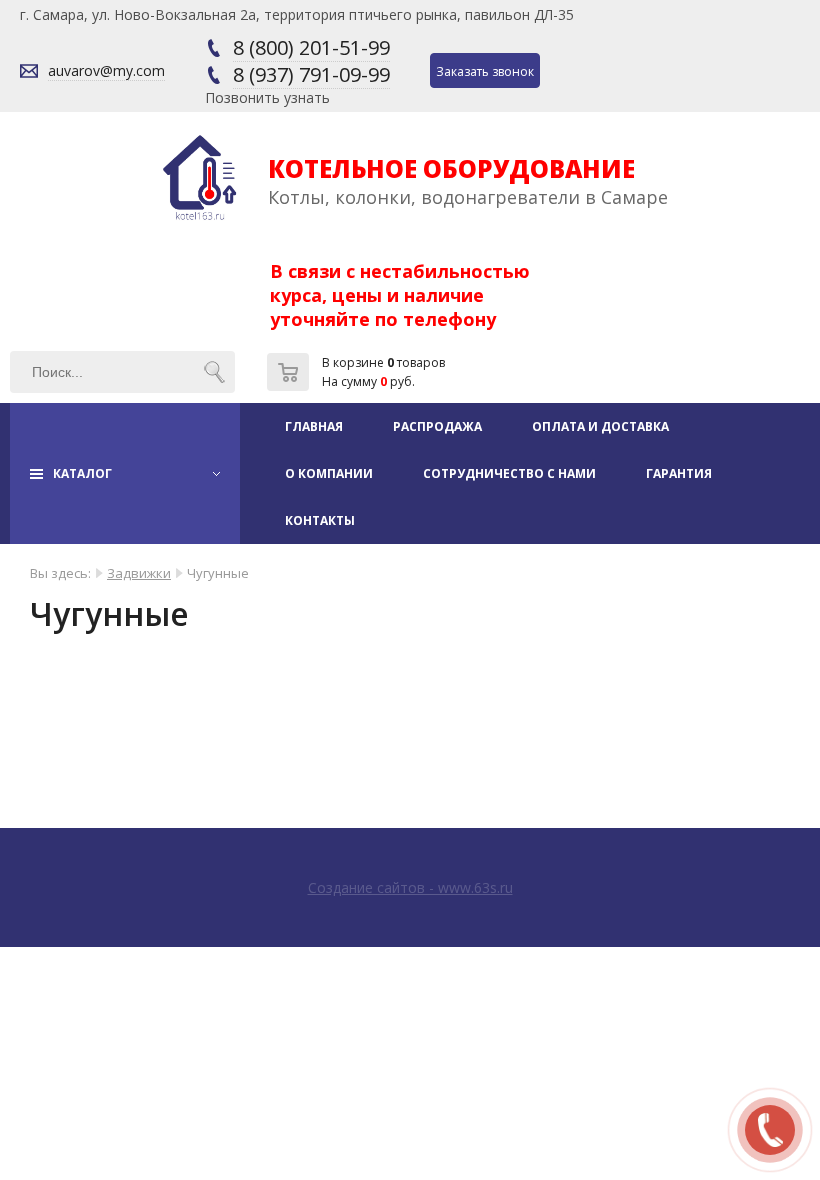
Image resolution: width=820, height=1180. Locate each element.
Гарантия (679, 473)
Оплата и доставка (600, 426)
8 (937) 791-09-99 (311, 74)
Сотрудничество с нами (509, 473)
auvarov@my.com (106, 70)
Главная (314, 426)
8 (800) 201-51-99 (311, 47)
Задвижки (139, 573)
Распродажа (437, 426)
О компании (329, 473)
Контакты (320, 520)
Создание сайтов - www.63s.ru (410, 887)
